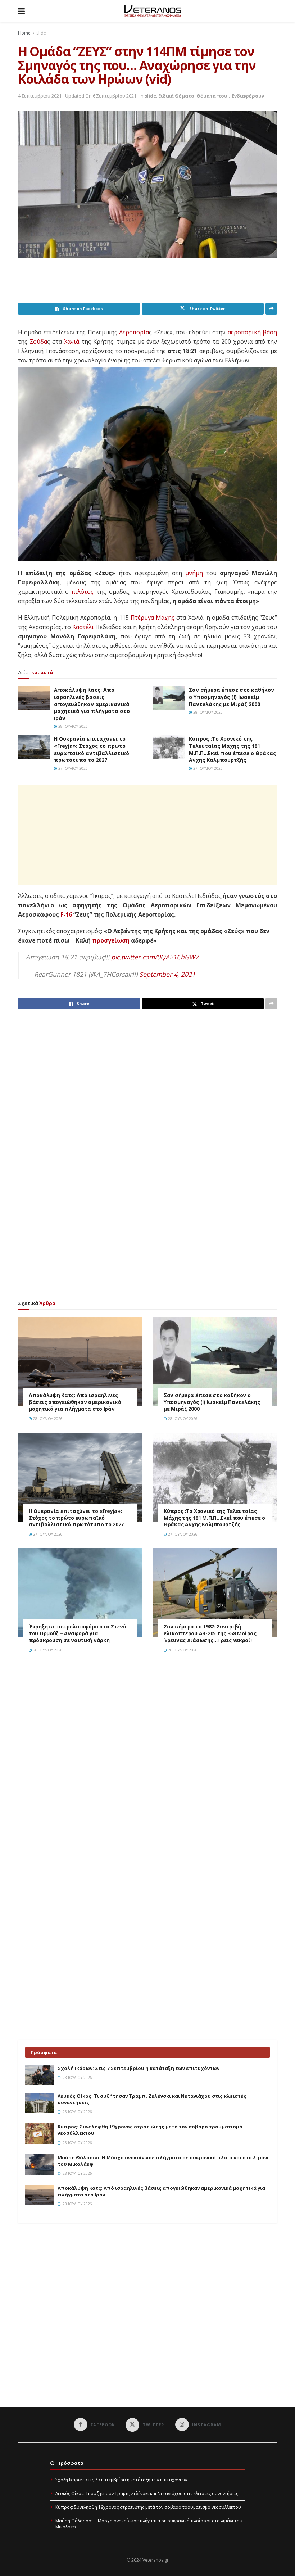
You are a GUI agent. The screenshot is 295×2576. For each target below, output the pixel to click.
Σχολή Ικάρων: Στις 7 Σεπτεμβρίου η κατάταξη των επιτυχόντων (139, 2068)
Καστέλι (83, 627)
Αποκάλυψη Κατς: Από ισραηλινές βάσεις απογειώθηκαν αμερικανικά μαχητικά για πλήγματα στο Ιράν (92, 704)
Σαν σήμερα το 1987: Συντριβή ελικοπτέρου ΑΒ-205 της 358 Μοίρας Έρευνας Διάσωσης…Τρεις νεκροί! (210, 1633)
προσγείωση (111, 940)
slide (41, 33)
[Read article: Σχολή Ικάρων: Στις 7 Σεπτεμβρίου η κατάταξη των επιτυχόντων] (40, 2075)
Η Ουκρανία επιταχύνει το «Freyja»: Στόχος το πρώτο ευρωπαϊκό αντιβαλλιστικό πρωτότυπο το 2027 (92, 749)
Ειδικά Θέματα (176, 96)
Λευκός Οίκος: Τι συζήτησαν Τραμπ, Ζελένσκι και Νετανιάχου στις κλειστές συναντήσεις (147, 2493)
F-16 (66, 914)
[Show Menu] (21, 11)
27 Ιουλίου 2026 (72, 768)
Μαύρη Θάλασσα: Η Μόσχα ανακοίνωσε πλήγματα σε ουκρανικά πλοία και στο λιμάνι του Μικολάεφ (149, 2524)
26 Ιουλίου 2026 (47, 1650)
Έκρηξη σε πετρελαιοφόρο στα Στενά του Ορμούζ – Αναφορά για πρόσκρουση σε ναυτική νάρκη (78, 1633)
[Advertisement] (149, 285)
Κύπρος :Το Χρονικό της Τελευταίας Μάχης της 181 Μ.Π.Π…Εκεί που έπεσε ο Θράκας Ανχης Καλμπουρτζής (232, 749)
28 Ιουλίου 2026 (72, 726)
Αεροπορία (134, 332)
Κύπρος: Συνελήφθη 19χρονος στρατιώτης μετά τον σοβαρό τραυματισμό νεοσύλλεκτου (148, 2507)
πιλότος (83, 592)
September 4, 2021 (167, 974)
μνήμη (194, 573)
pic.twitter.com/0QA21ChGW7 (155, 957)
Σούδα (38, 342)
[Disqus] (147, 1761)
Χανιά (72, 342)
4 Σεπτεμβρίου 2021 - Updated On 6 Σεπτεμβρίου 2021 (77, 96)
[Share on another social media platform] (271, 309)
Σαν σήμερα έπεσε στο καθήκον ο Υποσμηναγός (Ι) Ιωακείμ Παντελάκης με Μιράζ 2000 (232, 697)
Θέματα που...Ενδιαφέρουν (230, 96)
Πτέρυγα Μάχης (153, 618)
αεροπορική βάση (252, 332)
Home (24, 33)
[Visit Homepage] (153, 11)
